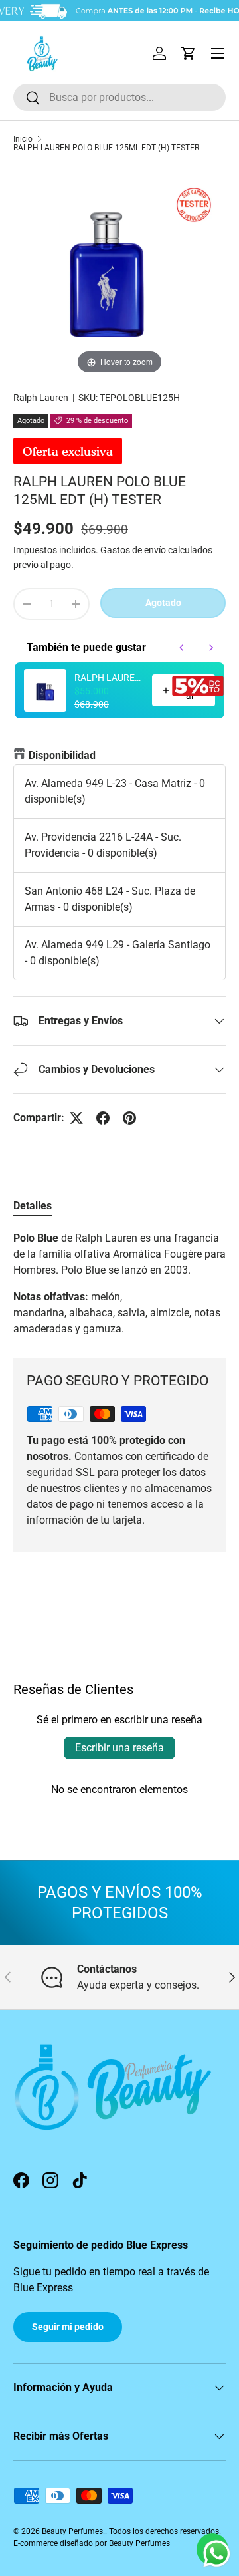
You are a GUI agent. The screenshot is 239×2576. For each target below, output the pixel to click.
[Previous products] (182, 648)
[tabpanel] (119, 1284)
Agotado (163, 603)
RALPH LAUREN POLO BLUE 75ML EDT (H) (109, 678)
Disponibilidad (62, 755)
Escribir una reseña (119, 1748)
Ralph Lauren (41, 398)
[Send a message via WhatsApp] (217, 2554)
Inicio (23, 139)
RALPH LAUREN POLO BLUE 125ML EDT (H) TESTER (106, 148)
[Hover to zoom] (119, 271)
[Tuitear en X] (76, 1118)
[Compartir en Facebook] (103, 1118)
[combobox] (119, 97)
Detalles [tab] (33, 1206)
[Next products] (211, 648)
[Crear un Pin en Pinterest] (129, 1118)
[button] (189, 53)
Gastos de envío (133, 550)
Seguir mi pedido (68, 2327)
